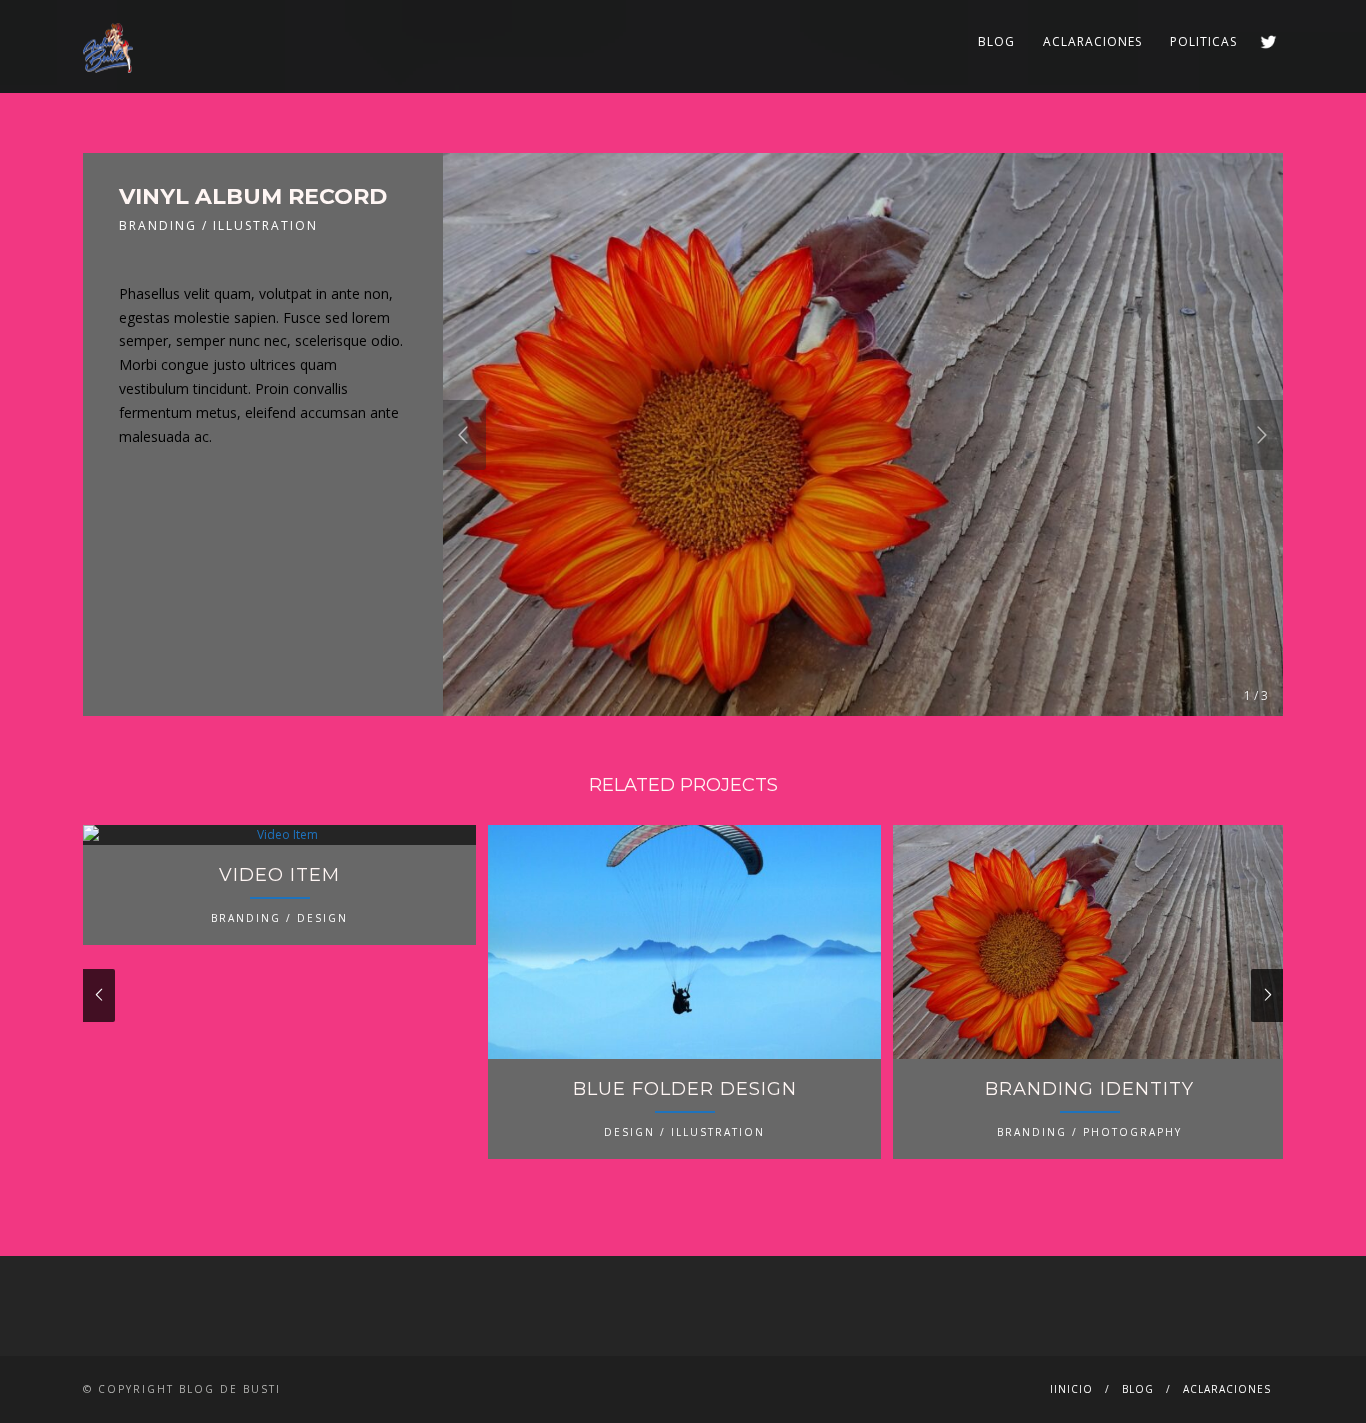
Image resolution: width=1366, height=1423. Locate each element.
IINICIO (1071, 1389)
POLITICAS (1203, 41)
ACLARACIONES (1092, 41)
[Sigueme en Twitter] (1268, 41)
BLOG (996, 41)
